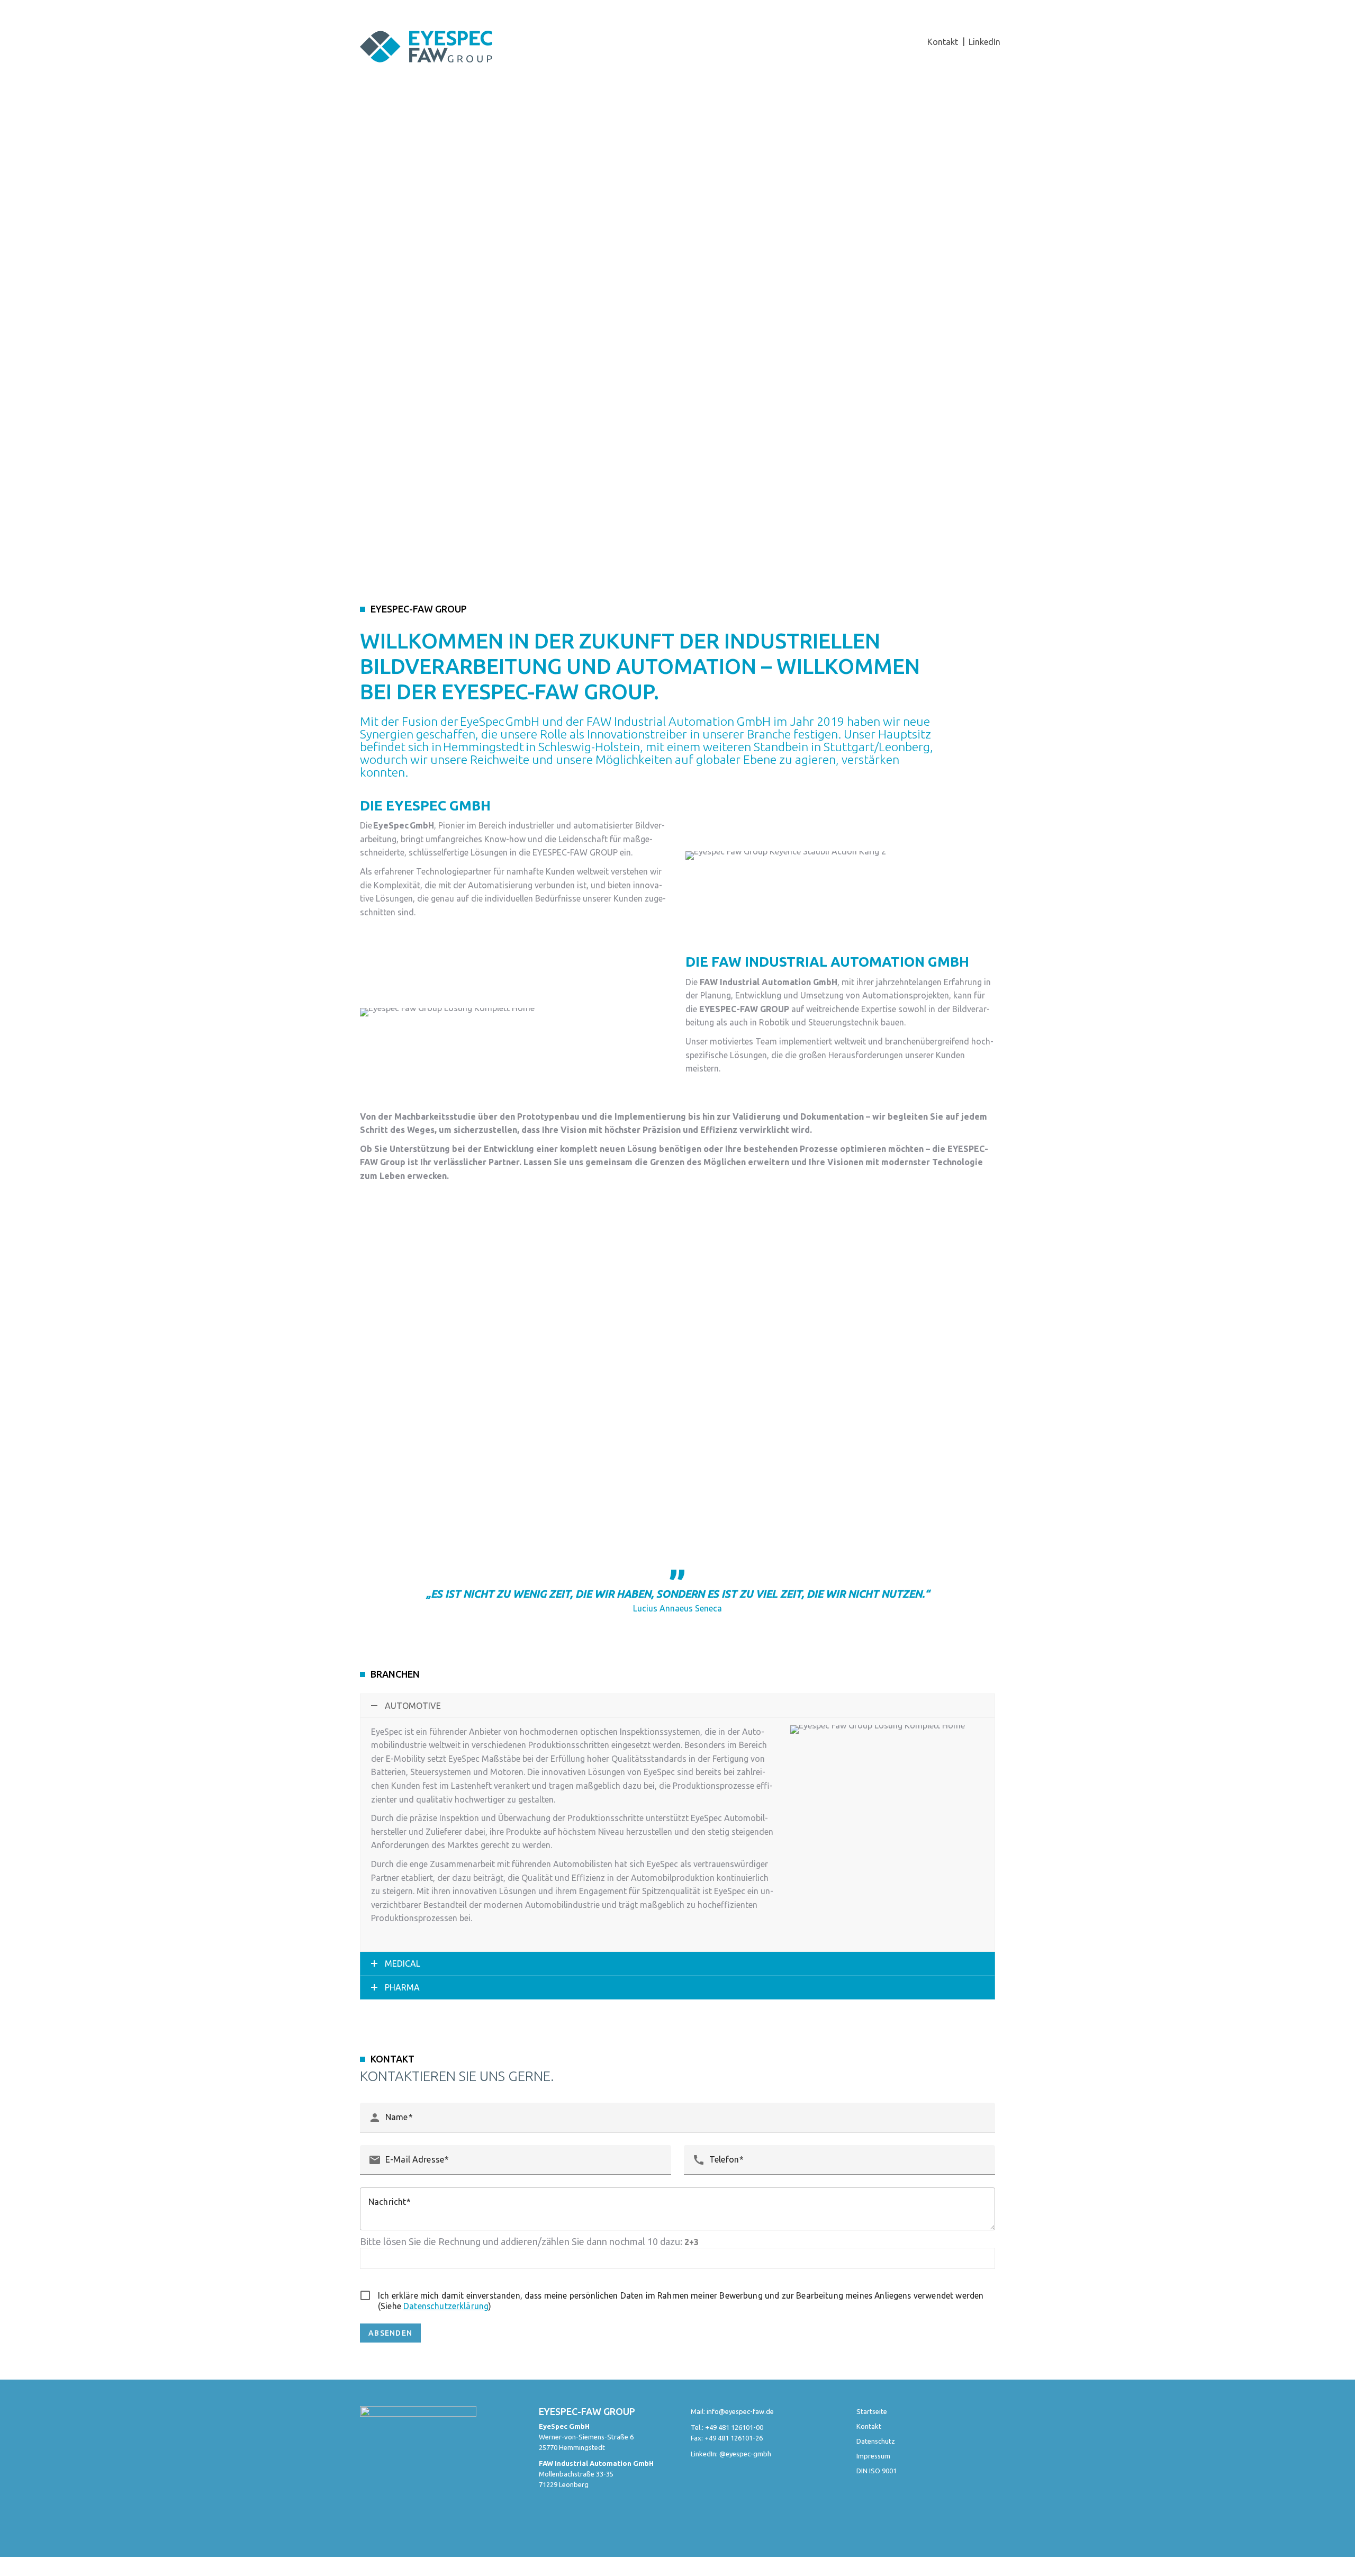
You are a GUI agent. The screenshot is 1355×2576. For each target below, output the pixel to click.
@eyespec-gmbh (745, 2454)
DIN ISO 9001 (877, 2471)
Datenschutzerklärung (446, 2306)
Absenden (390, 2333)
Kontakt (869, 2426)
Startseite (872, 2411)
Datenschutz (876, 2441)
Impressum (873, 2456)
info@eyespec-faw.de (740, 2411)
